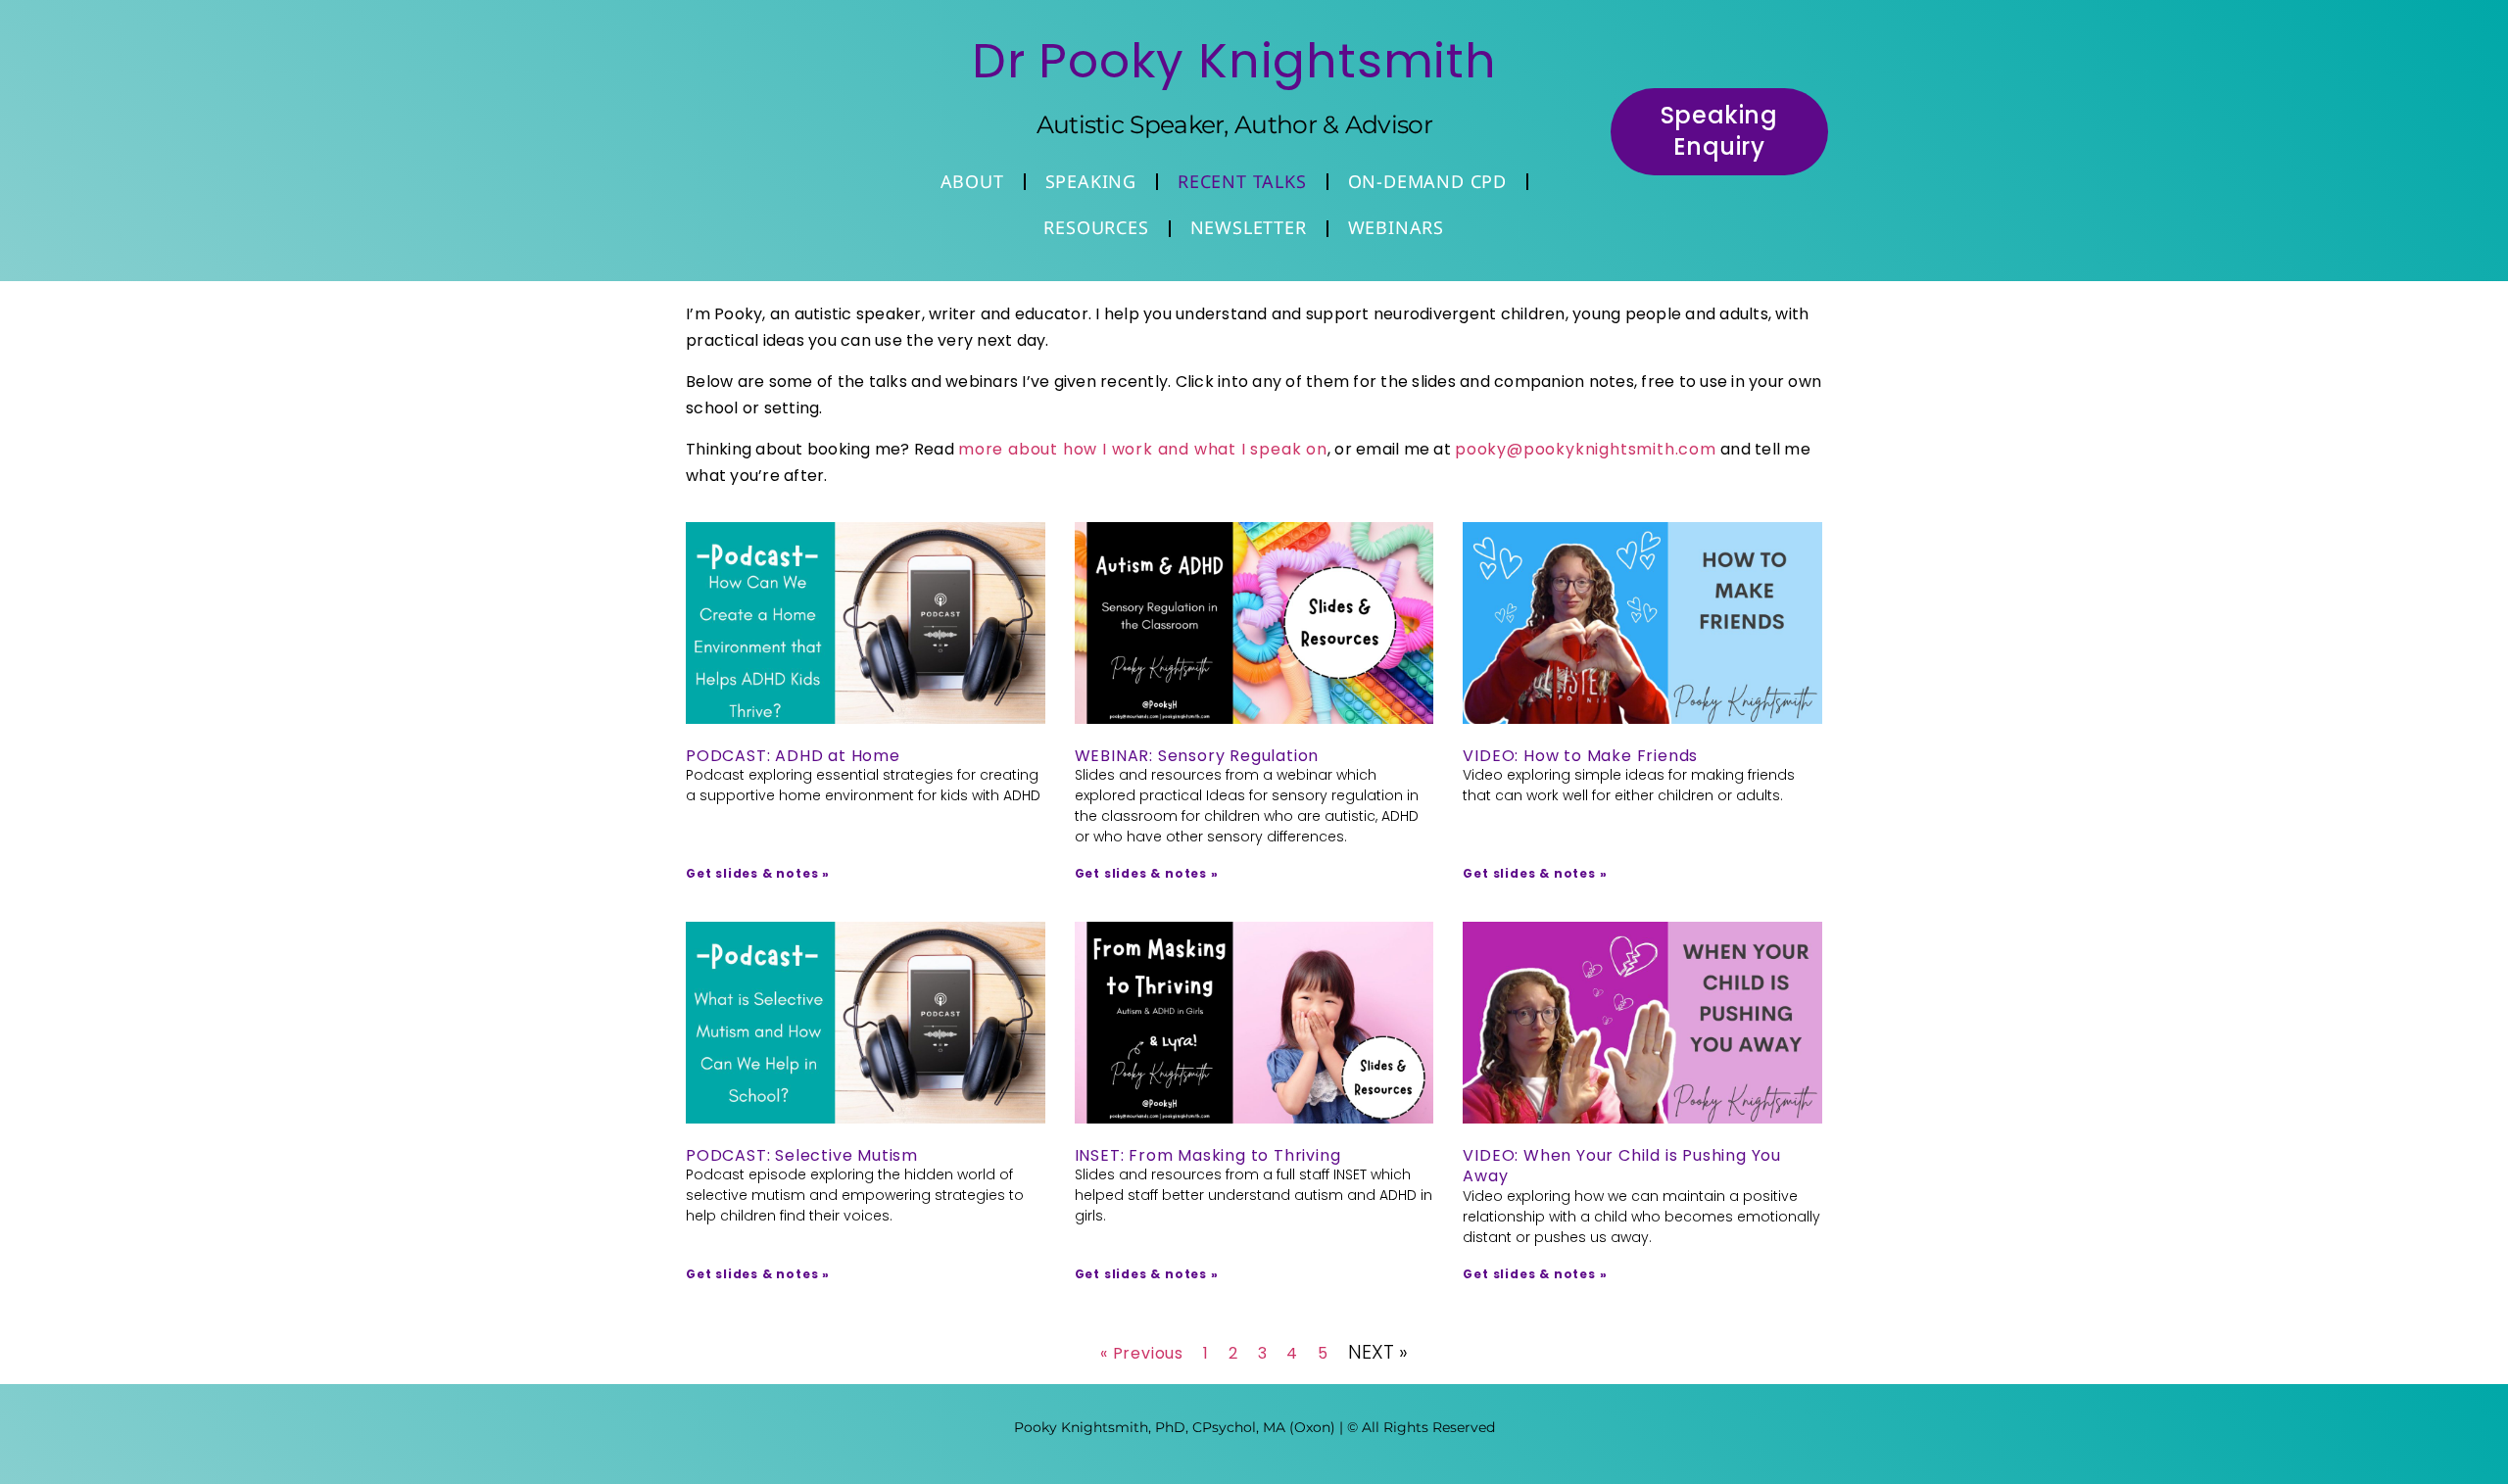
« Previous (1142, 1353)
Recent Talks (1242, 181)
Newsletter (1249, 227)
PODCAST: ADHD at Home (793, 756)
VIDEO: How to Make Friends (1580, 756)
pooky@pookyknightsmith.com (1586, 449)
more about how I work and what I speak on (1143, 449)
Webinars (1396, 227)
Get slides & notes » (758, 873)
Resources (1096, 227)
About (972, 181)
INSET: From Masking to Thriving (1208, 1155)
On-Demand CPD (1427, 181)
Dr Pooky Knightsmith (1234, 61)
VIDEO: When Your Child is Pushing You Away (1622, 1166)
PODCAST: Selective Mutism (802, 1155)
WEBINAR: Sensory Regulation (1197, 756)
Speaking (1091, 181)
